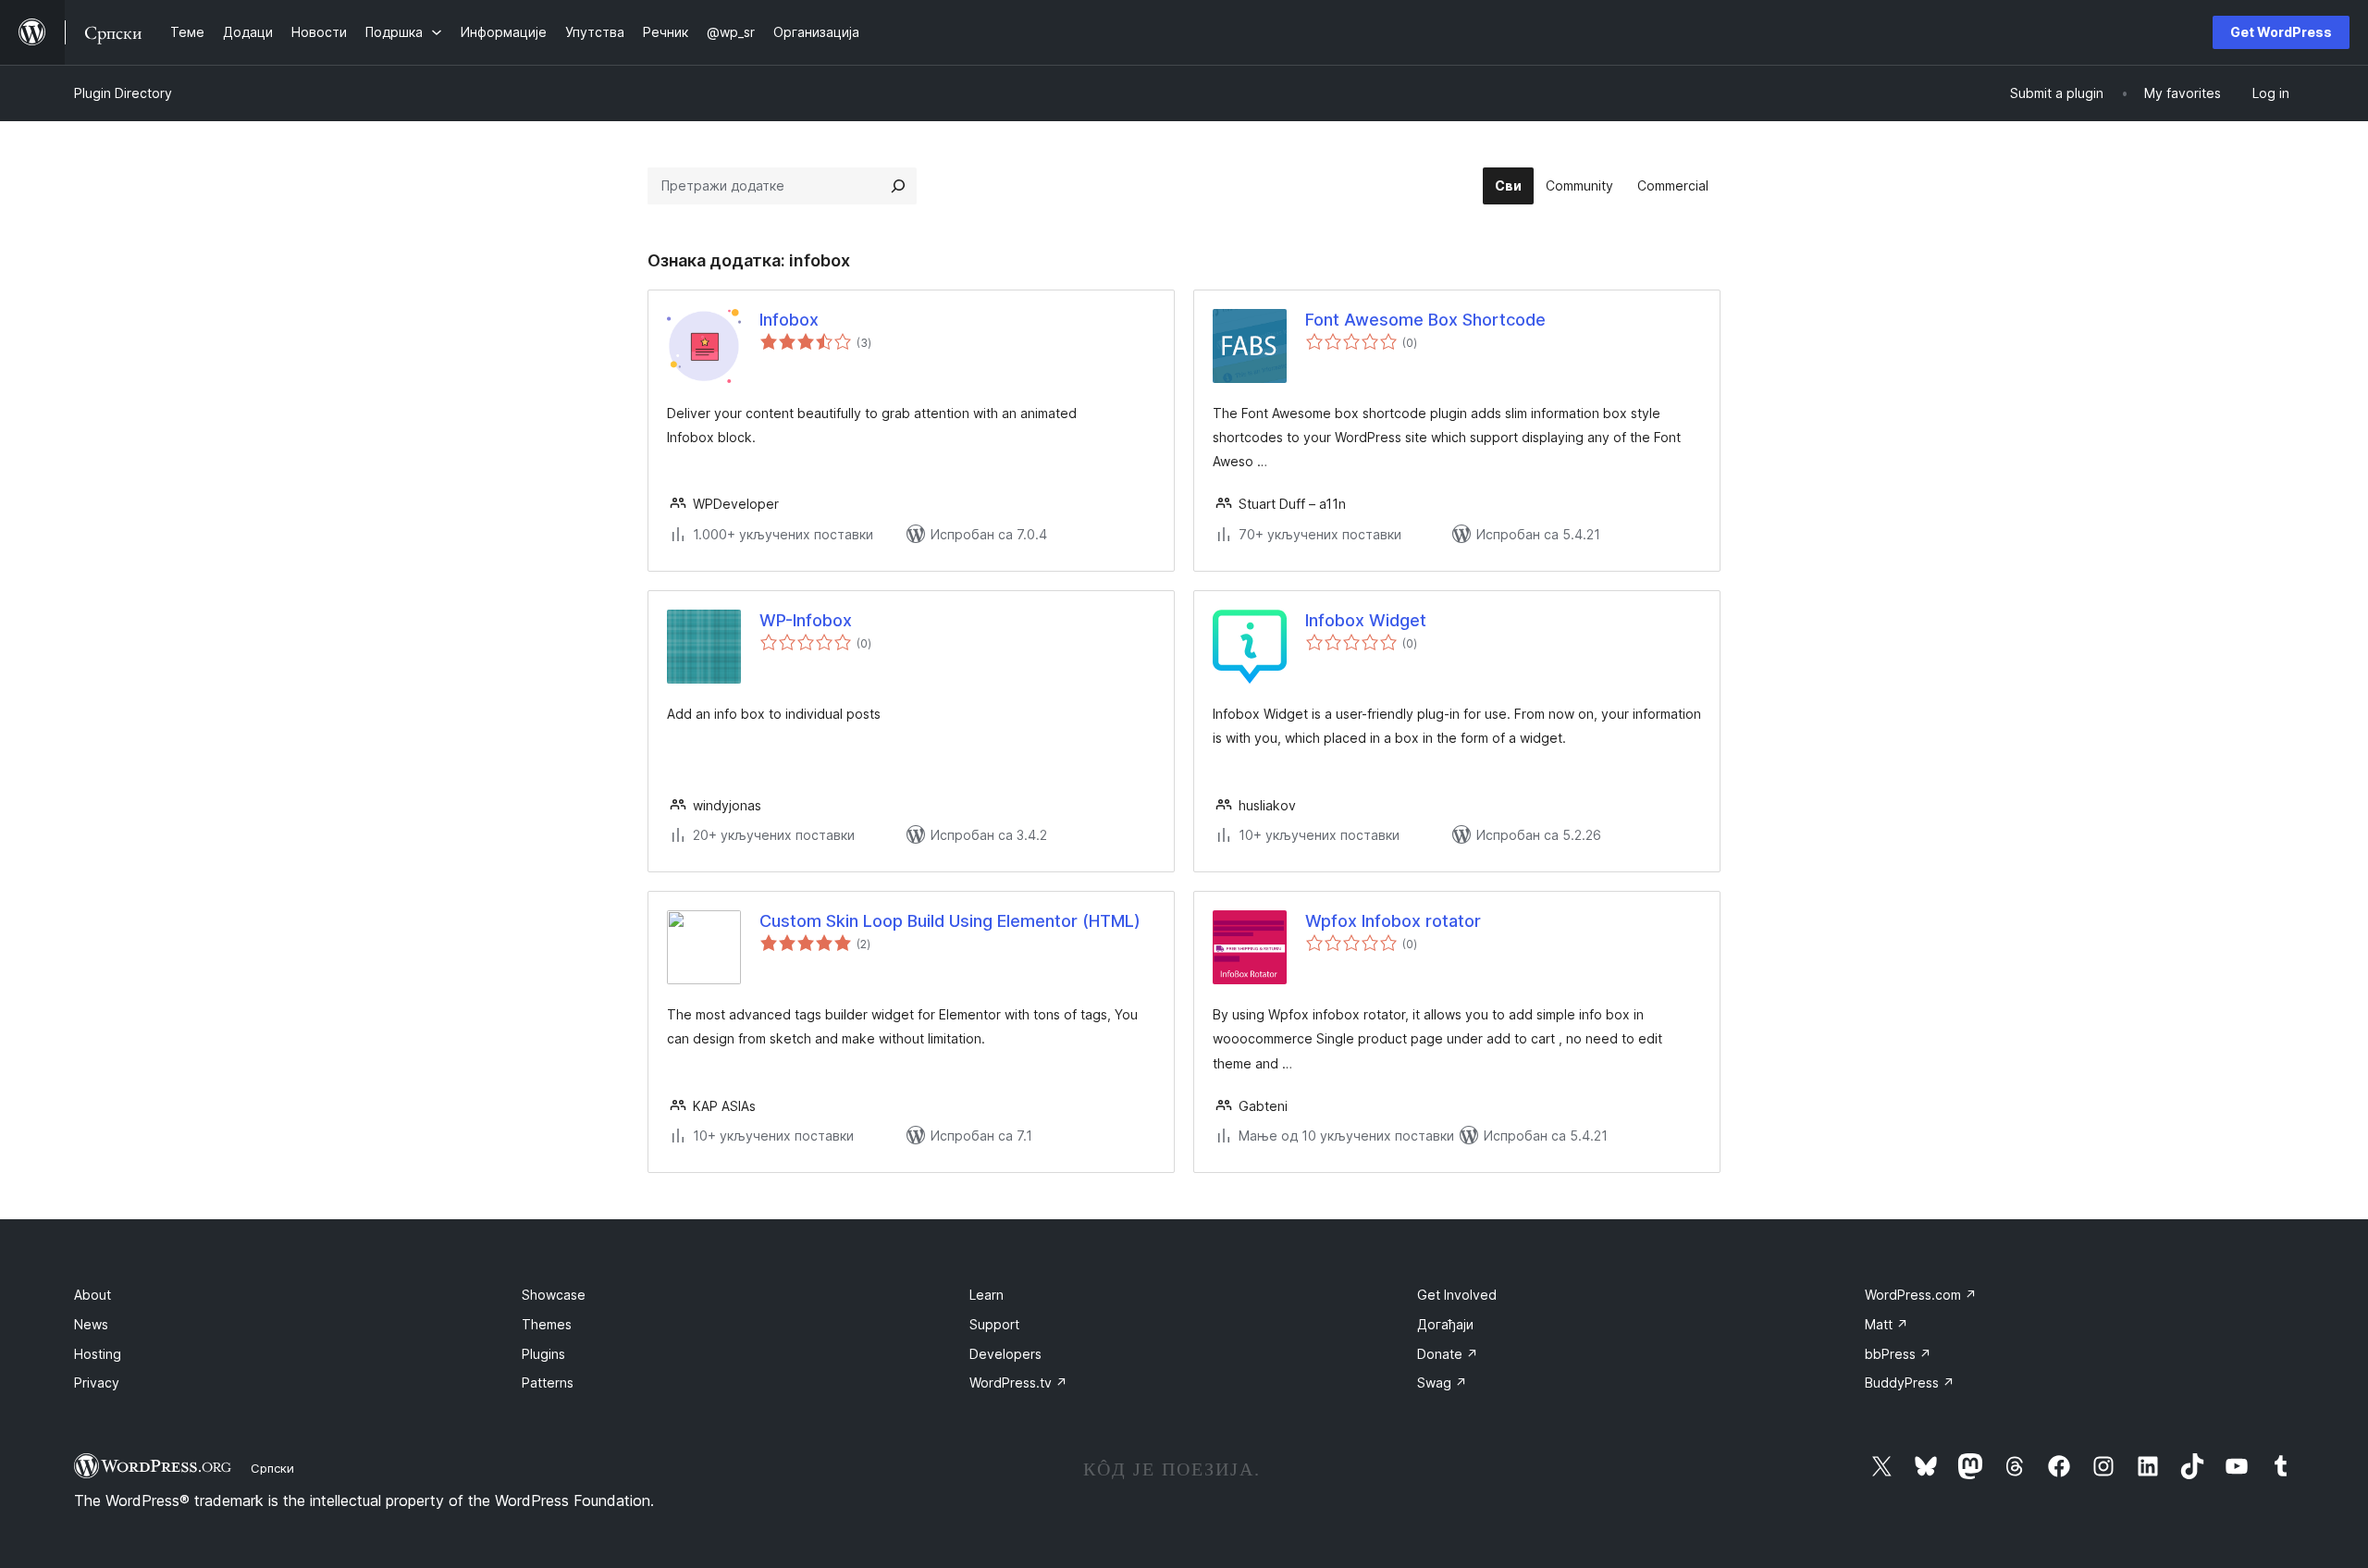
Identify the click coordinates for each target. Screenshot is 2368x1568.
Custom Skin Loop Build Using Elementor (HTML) (950, 921)
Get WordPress (2281, 32)
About (92, 1295)
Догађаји (1445, 1324)
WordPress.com (1921, 1295)
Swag (1442, 1383)
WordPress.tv (1018, 1383)
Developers (1005, 1354)
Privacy (97, 1383)
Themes (547, 1324)
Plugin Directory (123, 93)
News (91, 1324)
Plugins (543, 1354)
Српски (272, 1468)
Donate (1448, 1354)
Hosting (98, 1354)
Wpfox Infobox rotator (1393, 921)
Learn (987, 1295)
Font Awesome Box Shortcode (1425, 320)
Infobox (789, 320)
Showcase (554, 1295)
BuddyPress (1910, 1383)
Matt (1887, 1324)
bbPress (1898, 1354)
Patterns (548, 1383)
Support (994, 1324)
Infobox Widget (1366, 620)
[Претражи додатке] (898, 186)
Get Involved (1457, 1295)
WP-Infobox (806, 620)
